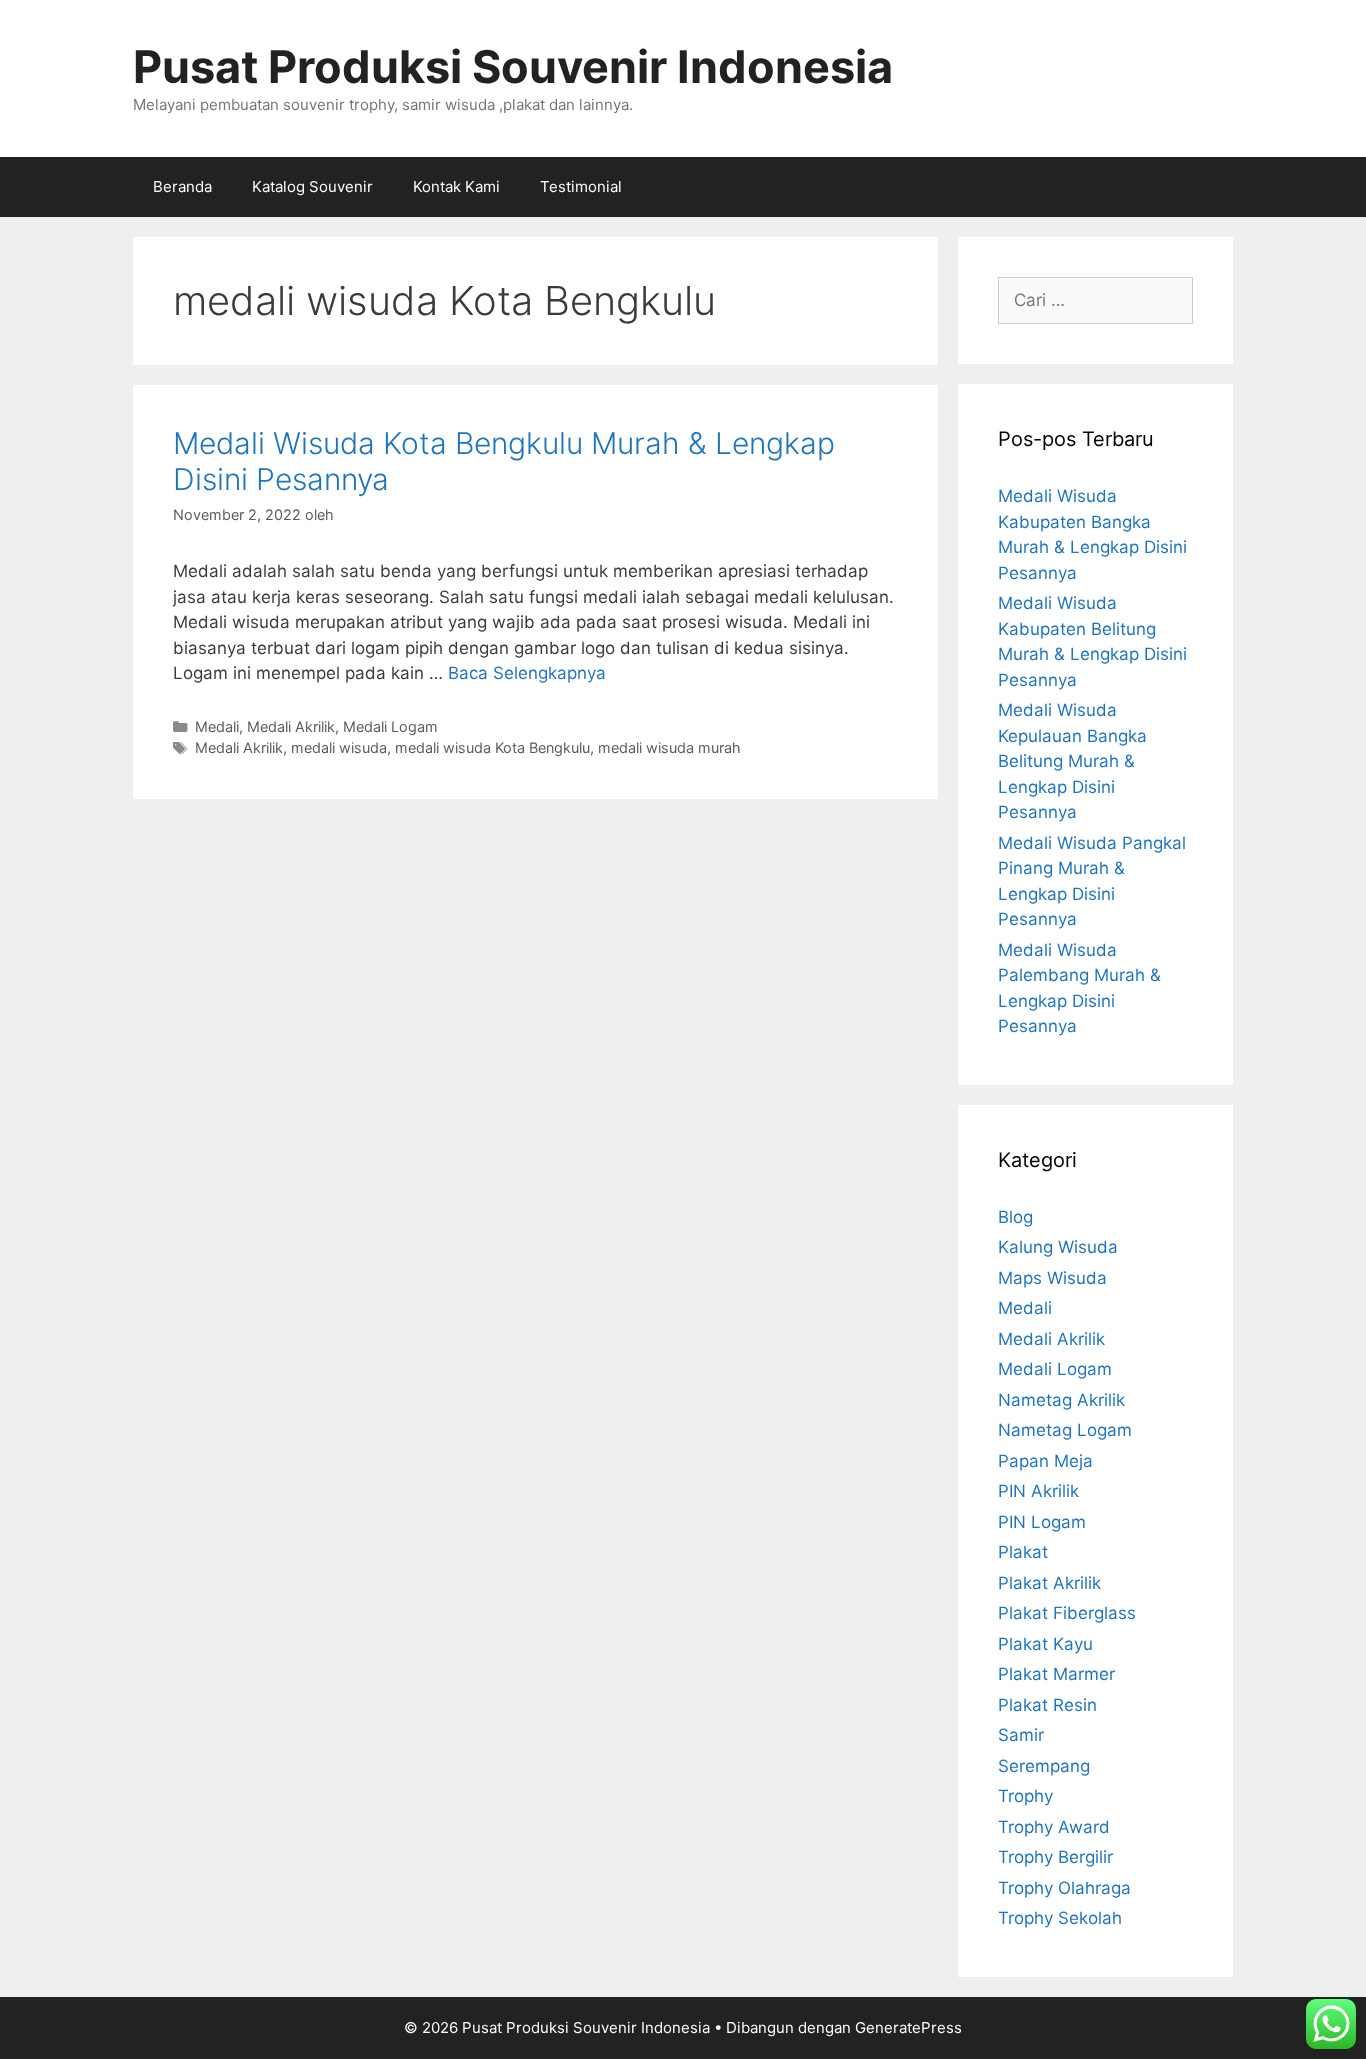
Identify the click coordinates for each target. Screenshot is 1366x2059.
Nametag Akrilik (1061, 1400)
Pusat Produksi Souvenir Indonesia (513, 66)
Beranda (182, 186)
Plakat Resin (1047, 1705)
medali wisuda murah (669, 747)
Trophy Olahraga (1064, 1888)
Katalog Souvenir (312, 186)
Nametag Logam (1065, 1430)
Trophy (1025, 1796)
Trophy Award (1054, 1827)
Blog (1015, 1217)
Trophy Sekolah (1060, 1918)
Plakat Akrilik (1049, 1583)
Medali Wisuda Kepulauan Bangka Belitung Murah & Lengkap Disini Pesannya (1072, 761)
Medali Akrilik (291, 726)
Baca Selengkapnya (527, 673)
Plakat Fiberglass (1067, 1613)
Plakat (1023, 1552)
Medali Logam (390, 726)
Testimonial (581, 186)
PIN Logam (1042, 1522)
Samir (1021, 1735)
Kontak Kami (456, 186)
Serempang (1044, 1766)
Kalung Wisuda (1058, 1247)
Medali (217, 726)
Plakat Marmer (1056, 1674)
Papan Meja (1045, 1461)
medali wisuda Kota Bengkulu (492, 747)
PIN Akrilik (1038, 1491)
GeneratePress (908, 2027)
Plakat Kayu (1045, 1644)
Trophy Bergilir (1055, 1857)
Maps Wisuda (1052, 1278)
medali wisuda (339, 747)
